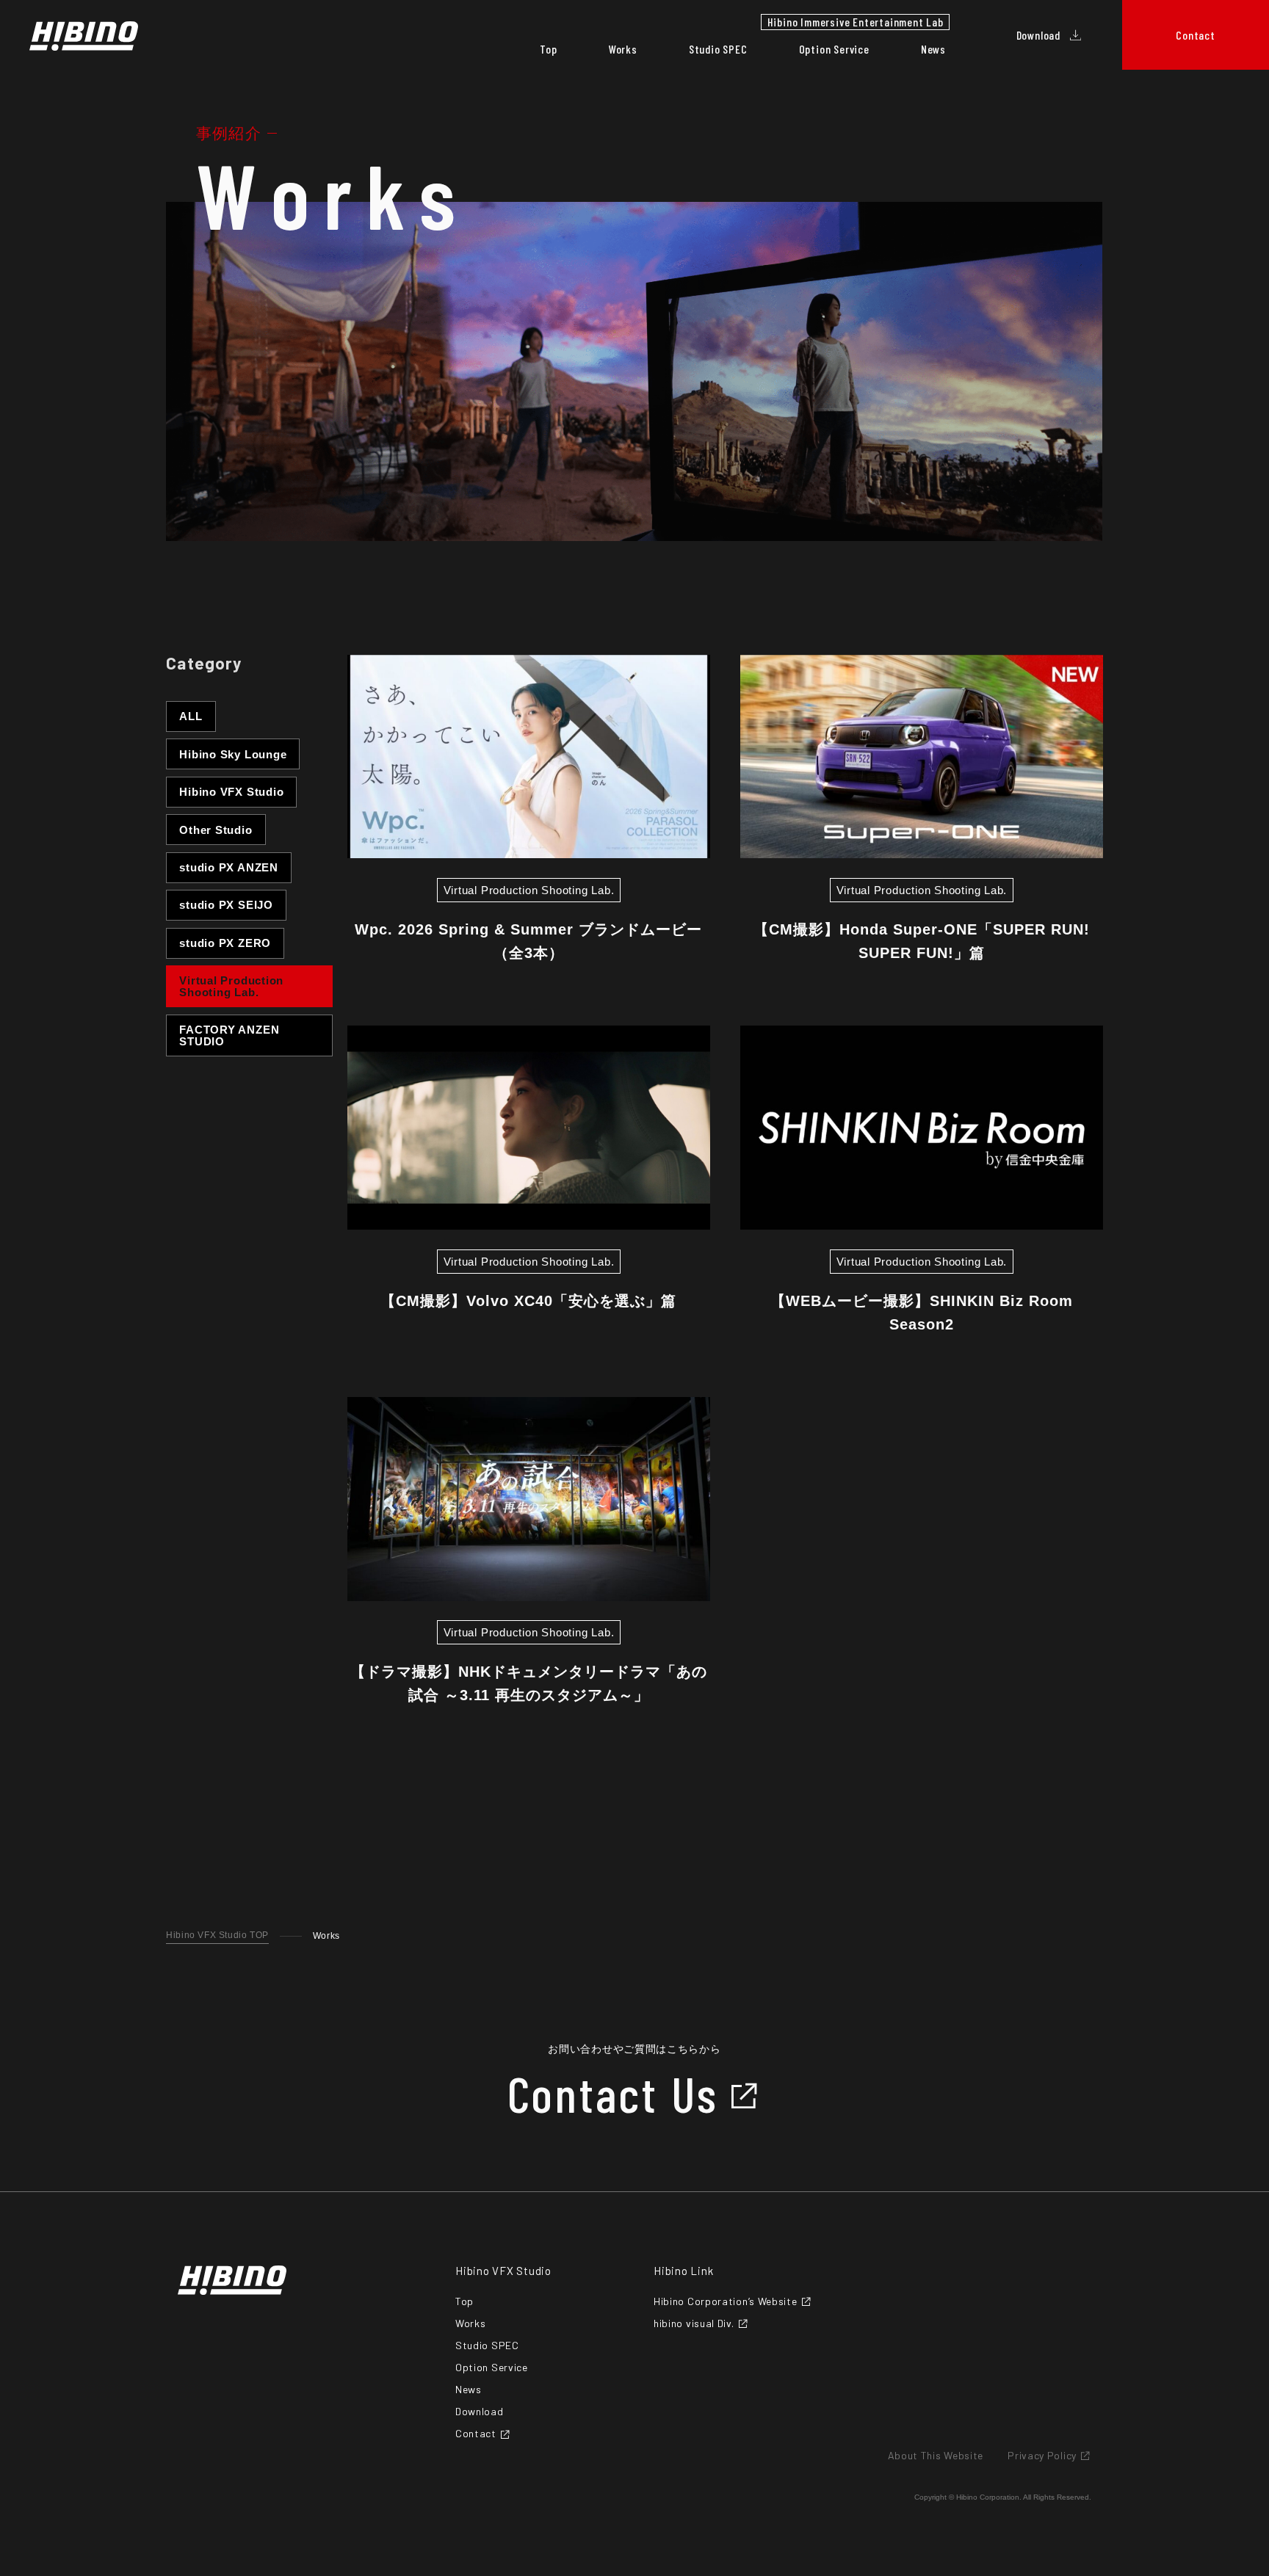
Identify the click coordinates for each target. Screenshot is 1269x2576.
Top (548, 49)
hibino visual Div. (694, 2323)
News (933, 49)
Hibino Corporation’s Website (726, 2301)
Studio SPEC (718, 49)
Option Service (834, 49)
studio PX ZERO (225, 943)
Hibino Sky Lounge (233, 754)
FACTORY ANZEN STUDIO (229, 1035)
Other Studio (216, 830)
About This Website (936, 2456)
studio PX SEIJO (226, 905)
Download (480, 2412)
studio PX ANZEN (229, 867)
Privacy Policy (1042, 2456)
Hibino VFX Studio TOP (217, 1935)
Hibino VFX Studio (231, 792)
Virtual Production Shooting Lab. (231, 986)
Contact (476, 2434)
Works (623, 49)
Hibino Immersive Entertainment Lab (856, 22)
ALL (191, 716)
